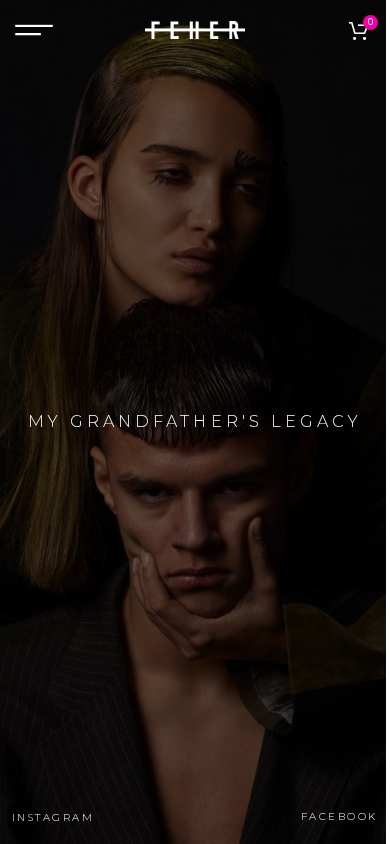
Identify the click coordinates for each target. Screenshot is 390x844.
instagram (53, 818)
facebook (339, 817)
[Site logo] (195, 29)
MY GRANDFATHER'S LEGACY (195, 421)
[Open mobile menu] (34, 30)
